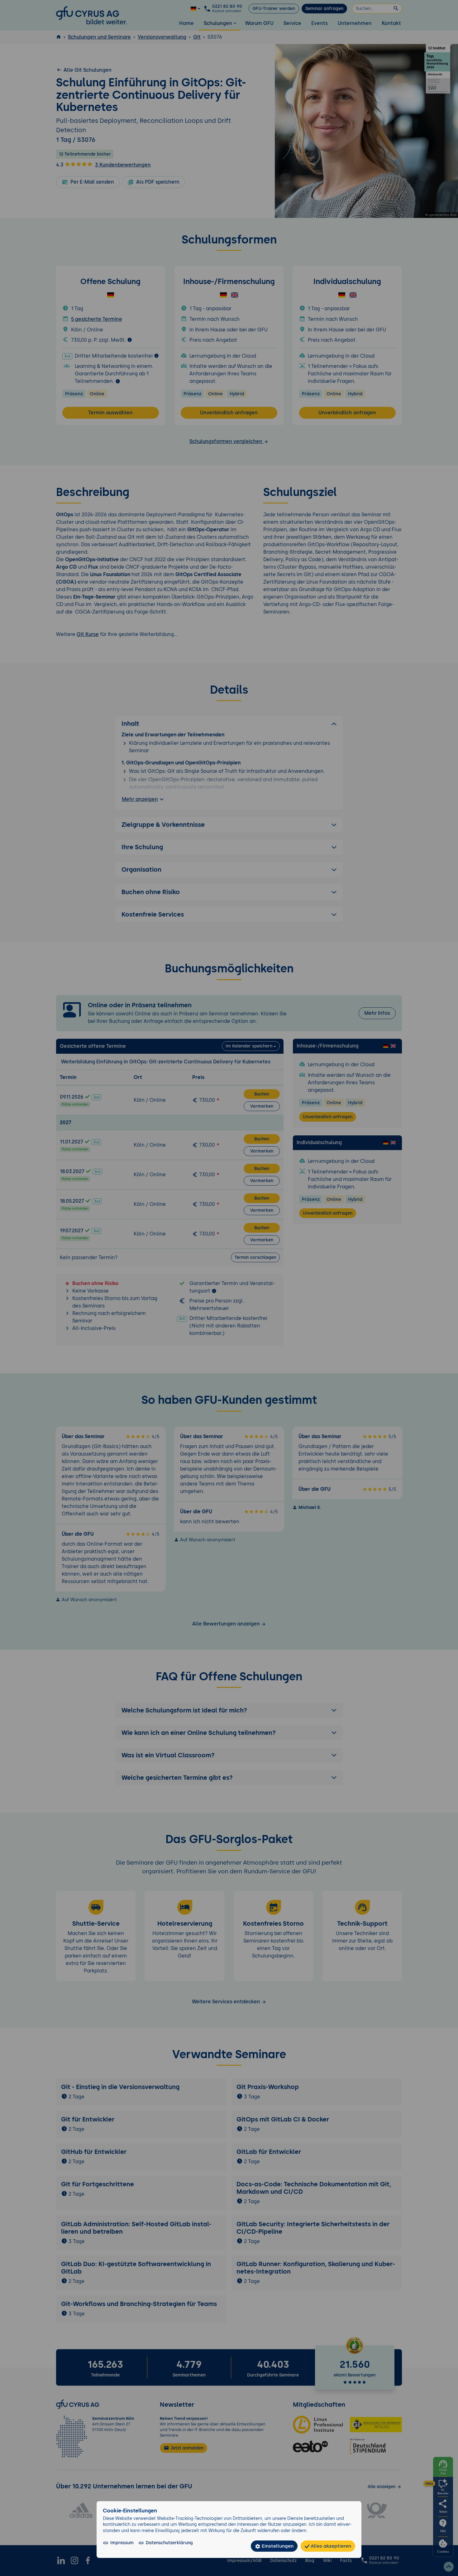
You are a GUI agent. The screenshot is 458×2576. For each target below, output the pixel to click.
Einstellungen (277, 2546)
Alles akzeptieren (330, 2546)
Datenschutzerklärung (169, 2543)
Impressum (122, 2543)
